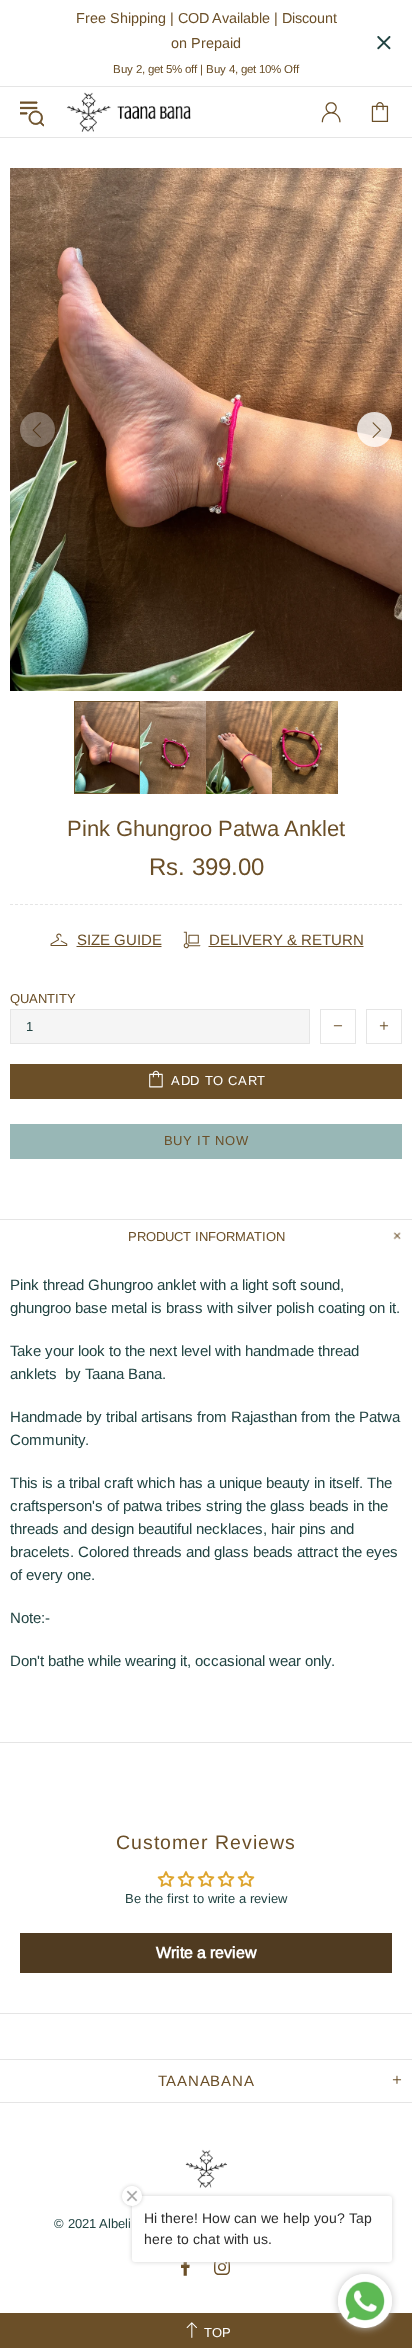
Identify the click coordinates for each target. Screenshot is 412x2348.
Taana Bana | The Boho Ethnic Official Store (129, 112)
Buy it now (206, 1140)
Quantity (43, 998)
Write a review (206, 1952)
